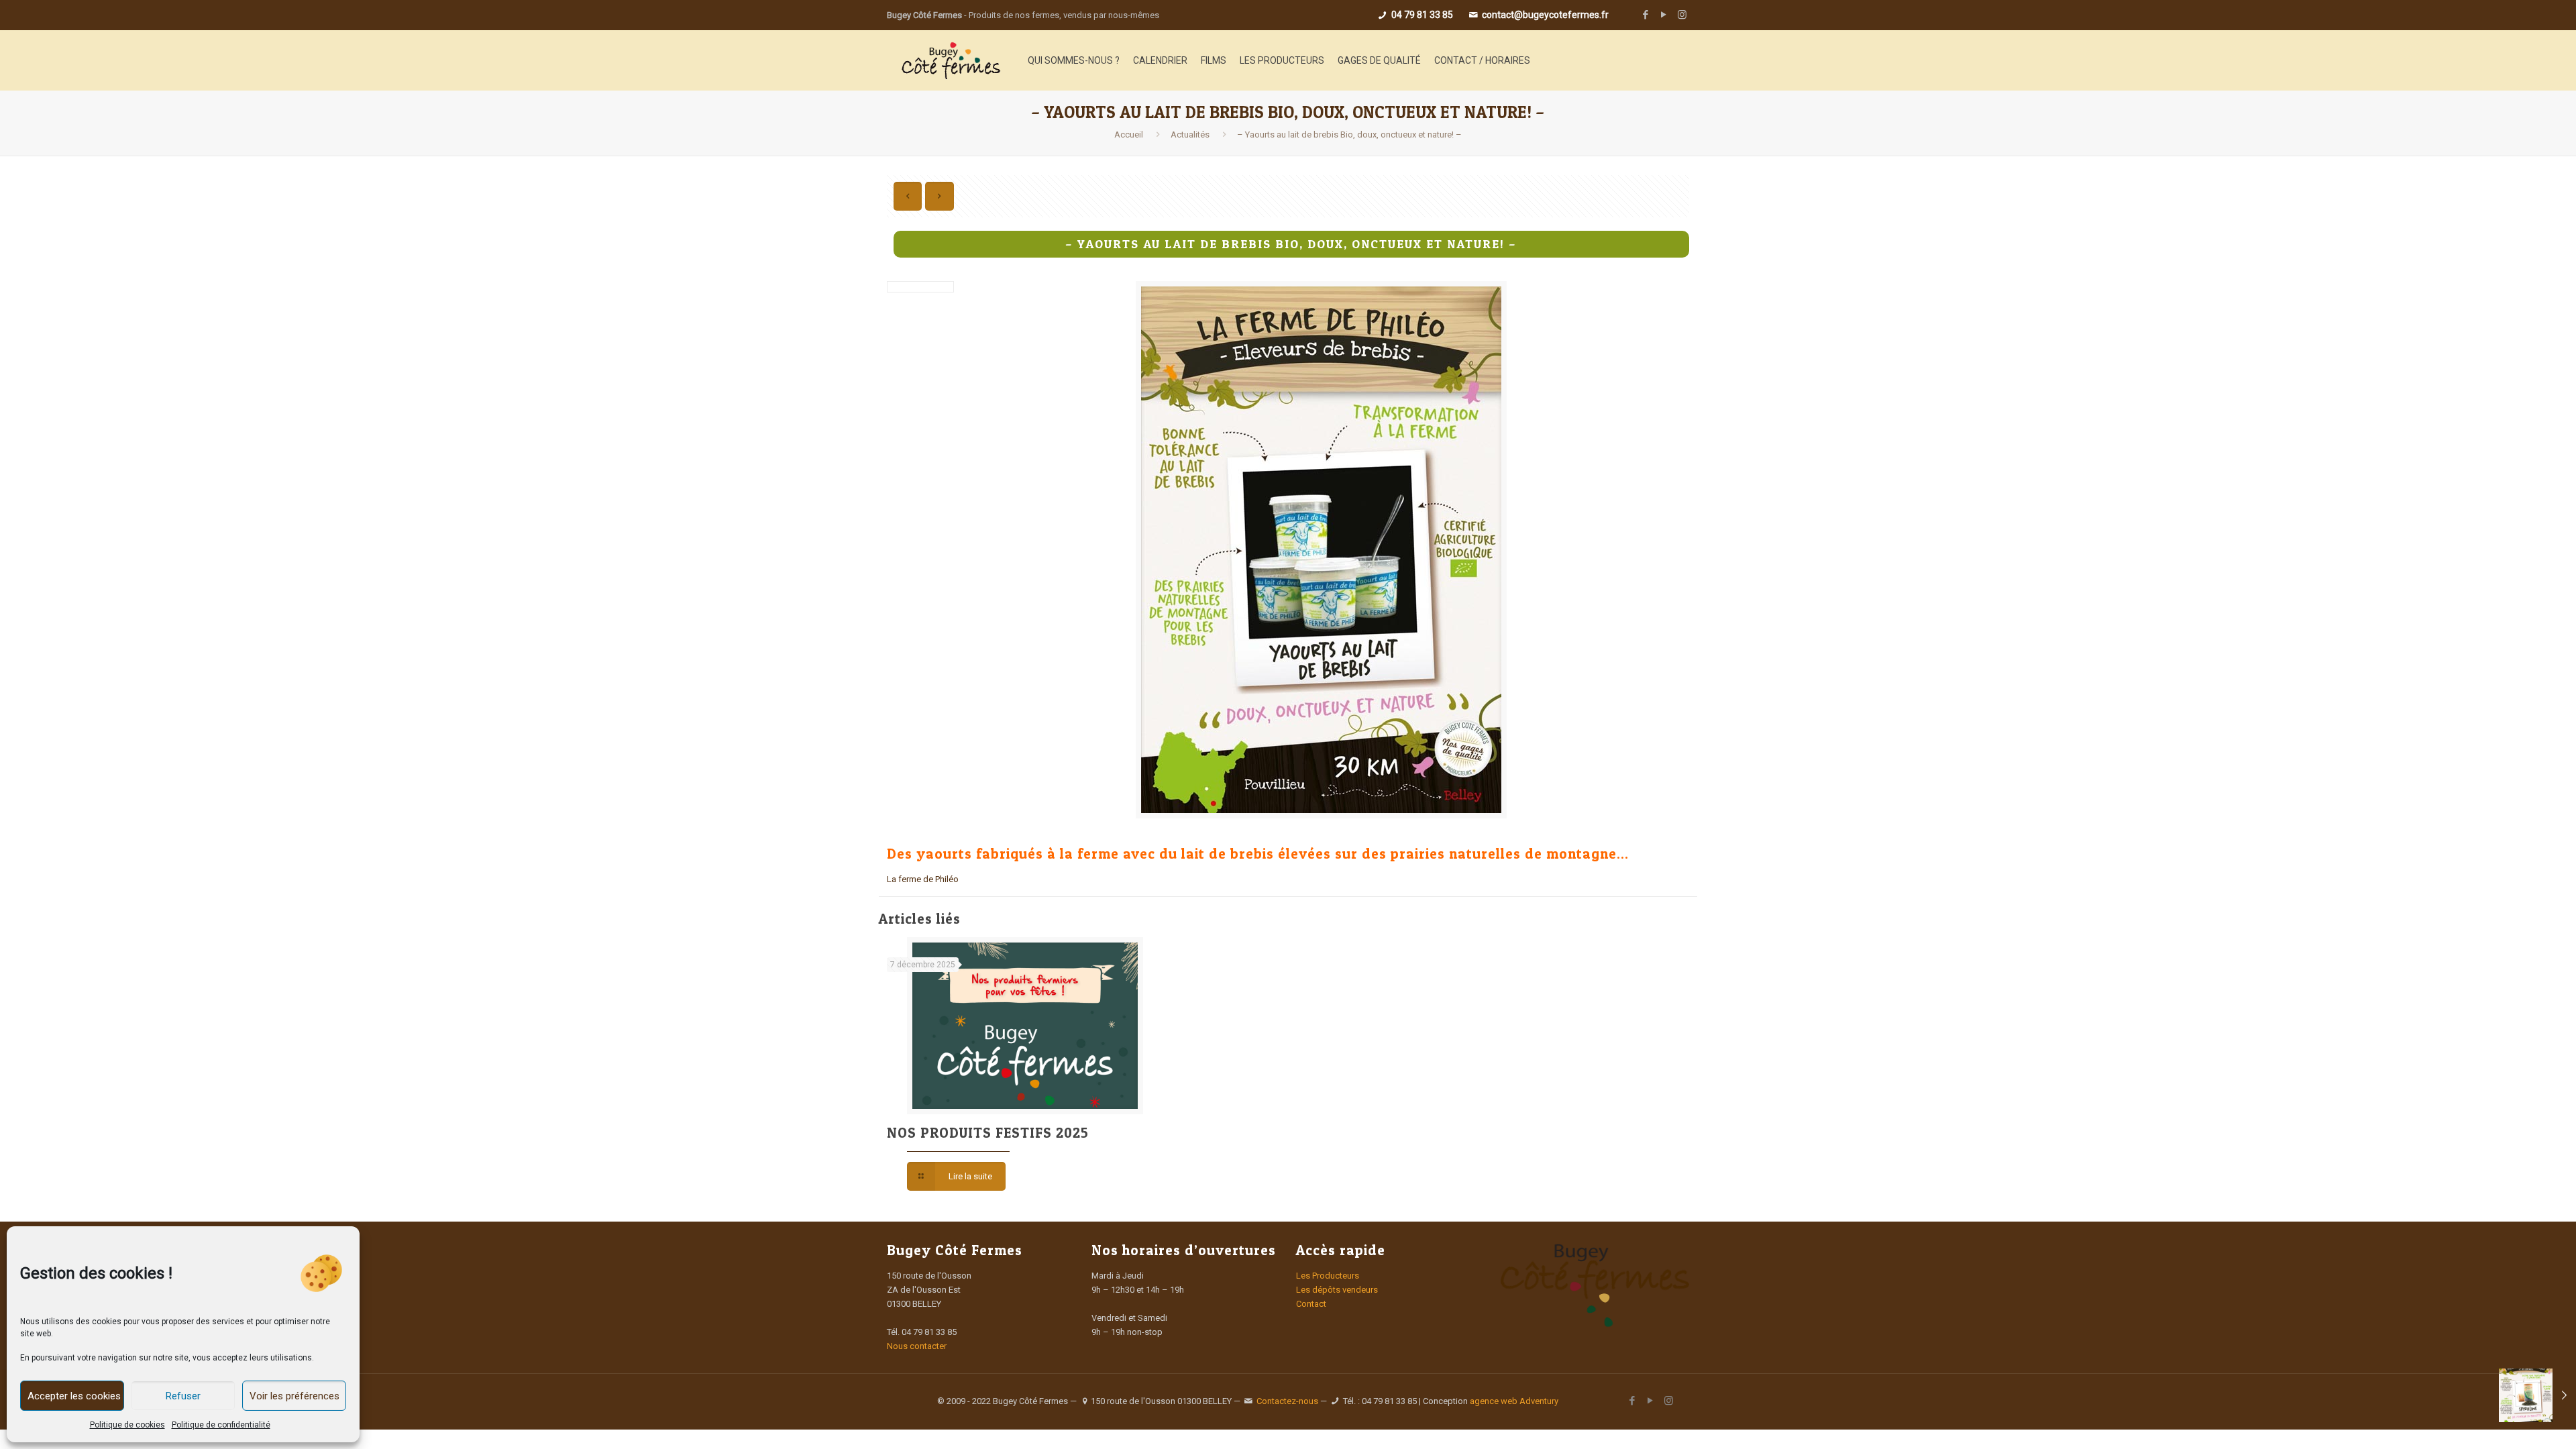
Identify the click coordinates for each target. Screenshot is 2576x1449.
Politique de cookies (127, 1425)
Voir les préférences (294, 1396)
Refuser (183, 1396)
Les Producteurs (1328, 1276)
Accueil (1129, 135)
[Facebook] (1646, 15)
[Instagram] (1682, 15)
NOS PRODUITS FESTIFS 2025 (988, 1133)
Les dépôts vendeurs (1337, 1290)
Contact (1311, 1304)
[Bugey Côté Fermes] (951, 60)
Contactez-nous (1287, 1401)
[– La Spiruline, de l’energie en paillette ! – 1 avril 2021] (2537, 1395)
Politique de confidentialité (221, 1425)
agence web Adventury (1514, 1401)
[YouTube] (1664, 15)
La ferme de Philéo (923, 879)
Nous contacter (917, 1346)
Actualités (1190, 135)
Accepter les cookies (74, 1396)
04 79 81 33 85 (1421, 15)
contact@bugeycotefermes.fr (1544, 15)
